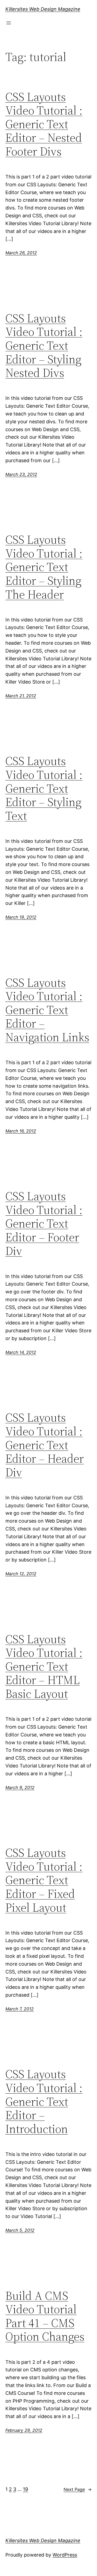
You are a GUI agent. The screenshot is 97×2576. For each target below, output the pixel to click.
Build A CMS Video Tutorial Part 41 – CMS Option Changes (45, 2316)
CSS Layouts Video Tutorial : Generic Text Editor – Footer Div (44, 1224)
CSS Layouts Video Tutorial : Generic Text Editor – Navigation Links (47, 1010)
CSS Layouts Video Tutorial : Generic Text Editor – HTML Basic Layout (44, 1667)
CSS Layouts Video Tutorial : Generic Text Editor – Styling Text (44, 788)
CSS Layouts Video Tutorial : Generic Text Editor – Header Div (45, 1445)
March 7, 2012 (20, 2009)
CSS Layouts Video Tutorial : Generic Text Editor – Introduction (44, 2102)
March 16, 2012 (21, 1131)
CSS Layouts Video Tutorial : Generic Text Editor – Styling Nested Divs (44, 346)
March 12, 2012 (21, 1574)
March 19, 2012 (21, 917)
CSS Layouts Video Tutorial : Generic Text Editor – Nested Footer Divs (44, 124)
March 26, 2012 (21, 253)
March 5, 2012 (20, 2230)
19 (25, 2489)
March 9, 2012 (20, 1787)
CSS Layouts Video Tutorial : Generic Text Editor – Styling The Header (44, 567)
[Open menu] (9, 23)
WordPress (65, 2555)
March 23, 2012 (21, 474)
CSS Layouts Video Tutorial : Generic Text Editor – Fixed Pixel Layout (44, 1880)
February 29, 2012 (24, 2430)
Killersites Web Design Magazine (43, 9)
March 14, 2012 (21, 1352)
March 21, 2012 (21, 696)
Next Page (78, 2489)
